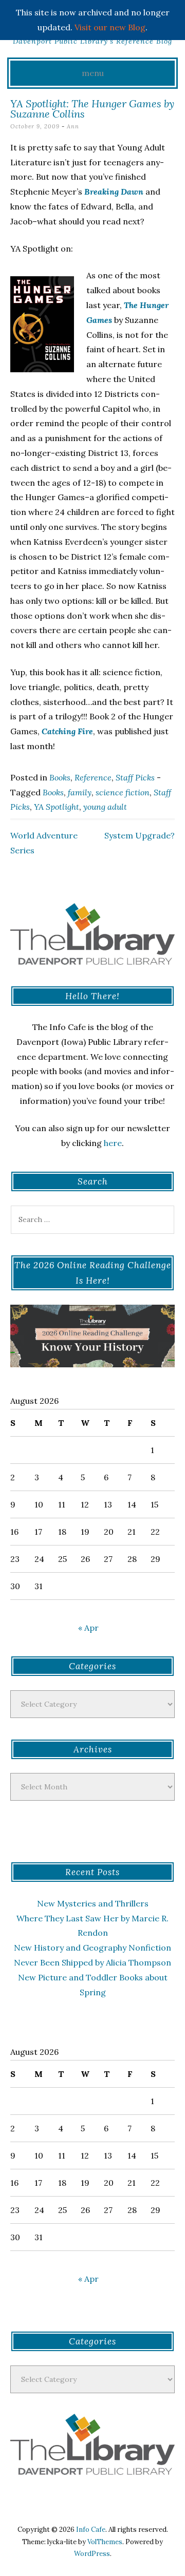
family (80, 792)
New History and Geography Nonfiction (92, 1948)
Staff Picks (135, 777)
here (113, 1143)
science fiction (123, 792)
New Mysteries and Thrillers (93, 1903)
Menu (93, 73)
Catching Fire (67, 731)
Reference (93, 777)
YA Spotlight (57, 807)
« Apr (88, 1628)
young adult (105, 807)
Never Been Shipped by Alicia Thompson (92, 1962)
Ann (73, 126)
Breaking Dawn (114, 192)
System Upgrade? (140, 835)
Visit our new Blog (110, 27)
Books (60, 777)
